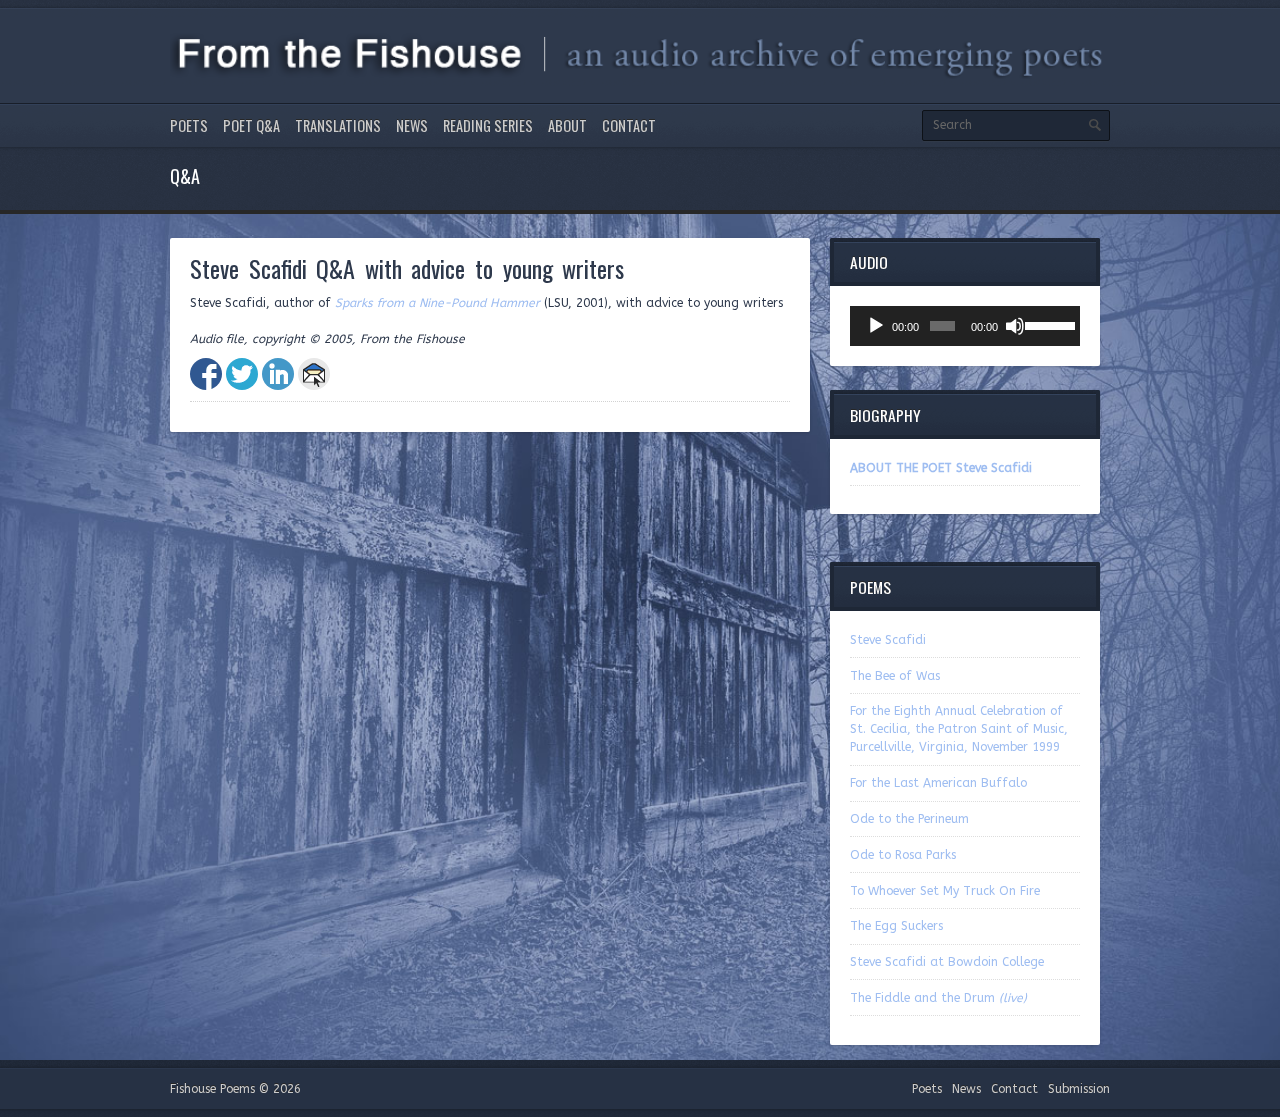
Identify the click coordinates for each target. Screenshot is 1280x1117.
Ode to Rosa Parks (903, 855)
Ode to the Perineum (909, 819)
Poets (189, 125)
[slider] (1047, 324)
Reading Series (488, 125)
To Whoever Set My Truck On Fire (945, 891)
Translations (338, 125)
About (567, 125)
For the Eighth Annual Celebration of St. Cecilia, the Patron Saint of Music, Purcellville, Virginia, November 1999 (959, 729)
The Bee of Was (895, 676)
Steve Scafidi (888, 640)
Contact (629, 125)
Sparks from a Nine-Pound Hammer (437, 303)
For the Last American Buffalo (938, 783)
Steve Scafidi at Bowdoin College (947, 962)
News (412, 125)
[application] (965, 326)
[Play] (876, 326)
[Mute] (1015, 326)
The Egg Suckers (896, 926)
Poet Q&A (251, 125)
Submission (1079, 1089)
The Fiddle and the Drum (938, 998)
